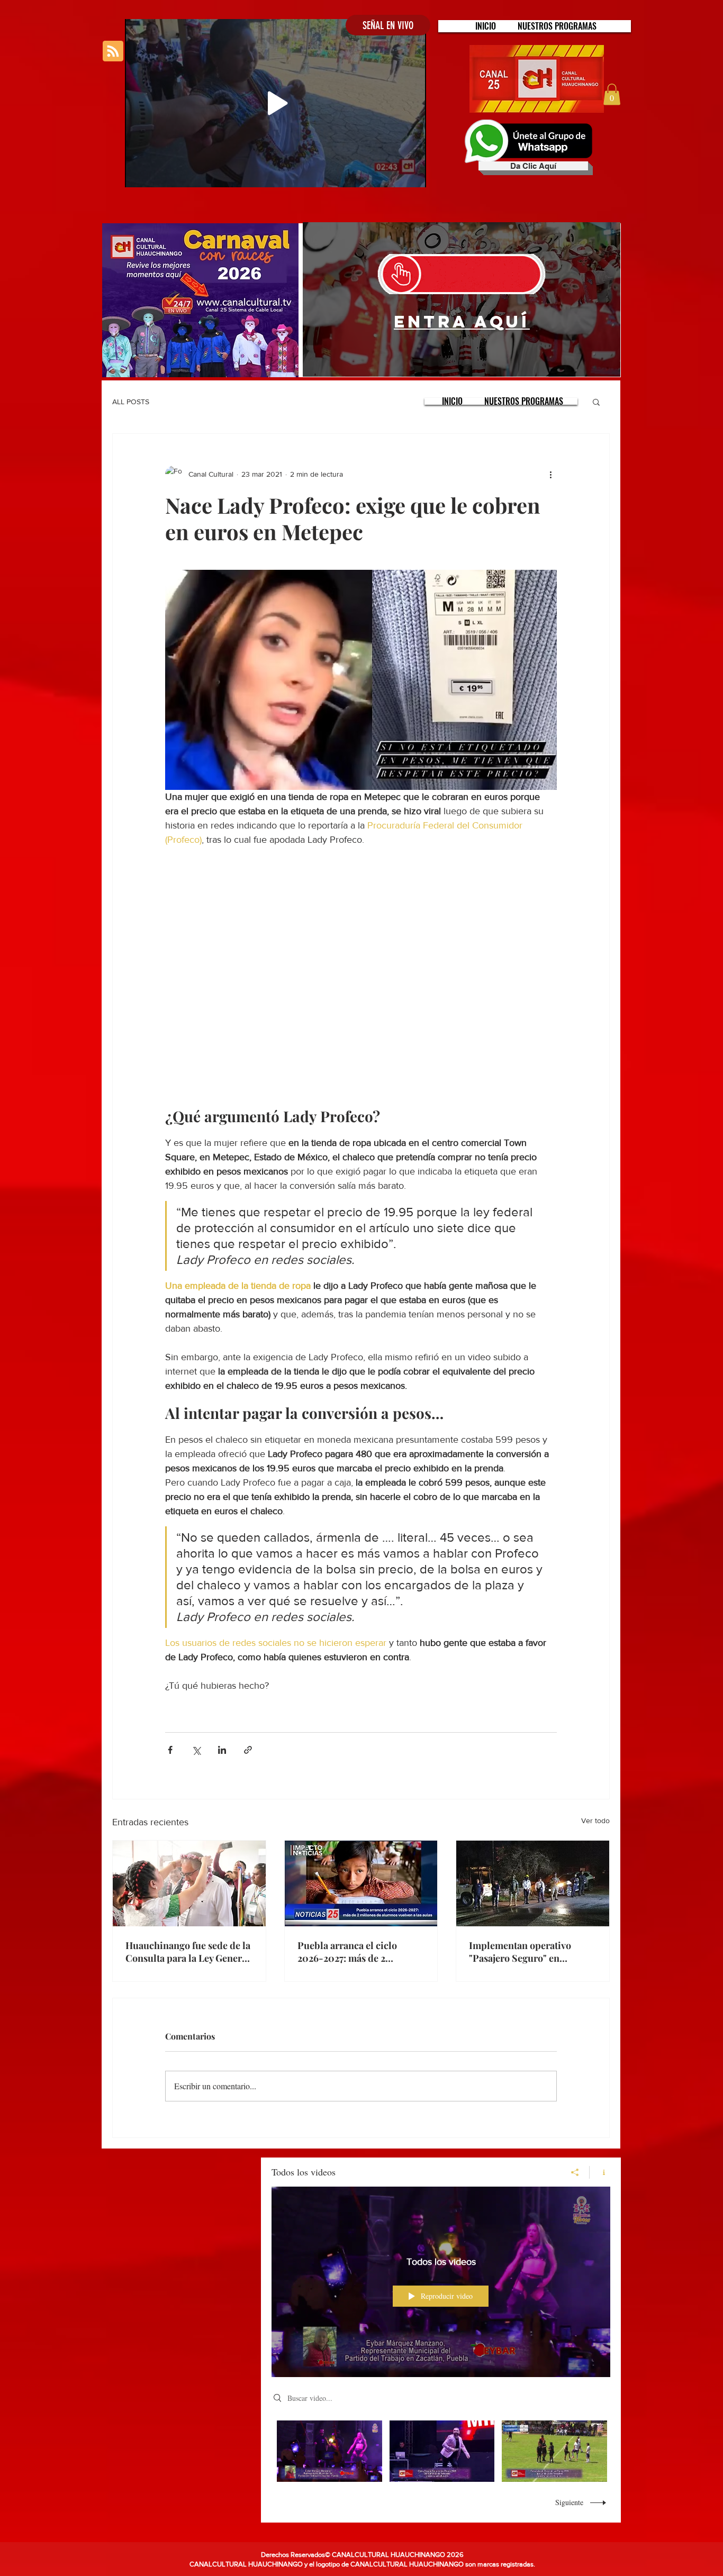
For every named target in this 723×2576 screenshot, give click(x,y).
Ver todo (595, 1821)
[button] (557, 26)
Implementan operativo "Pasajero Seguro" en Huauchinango (520, 1952)
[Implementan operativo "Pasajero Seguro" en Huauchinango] (533, 1883)
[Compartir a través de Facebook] (170, 1750)
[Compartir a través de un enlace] (248, 1750)
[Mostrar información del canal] (600, 2172)
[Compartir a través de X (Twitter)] (196, 1750)
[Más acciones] (550, 474)
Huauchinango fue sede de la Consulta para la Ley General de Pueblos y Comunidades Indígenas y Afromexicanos (188, 1952)
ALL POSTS (131, 402)
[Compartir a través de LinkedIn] (222, 1750)
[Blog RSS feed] (113, 52)
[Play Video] (329, 2451)
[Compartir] (575, 2172)
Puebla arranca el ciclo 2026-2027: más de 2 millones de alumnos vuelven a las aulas (360, 1952)
